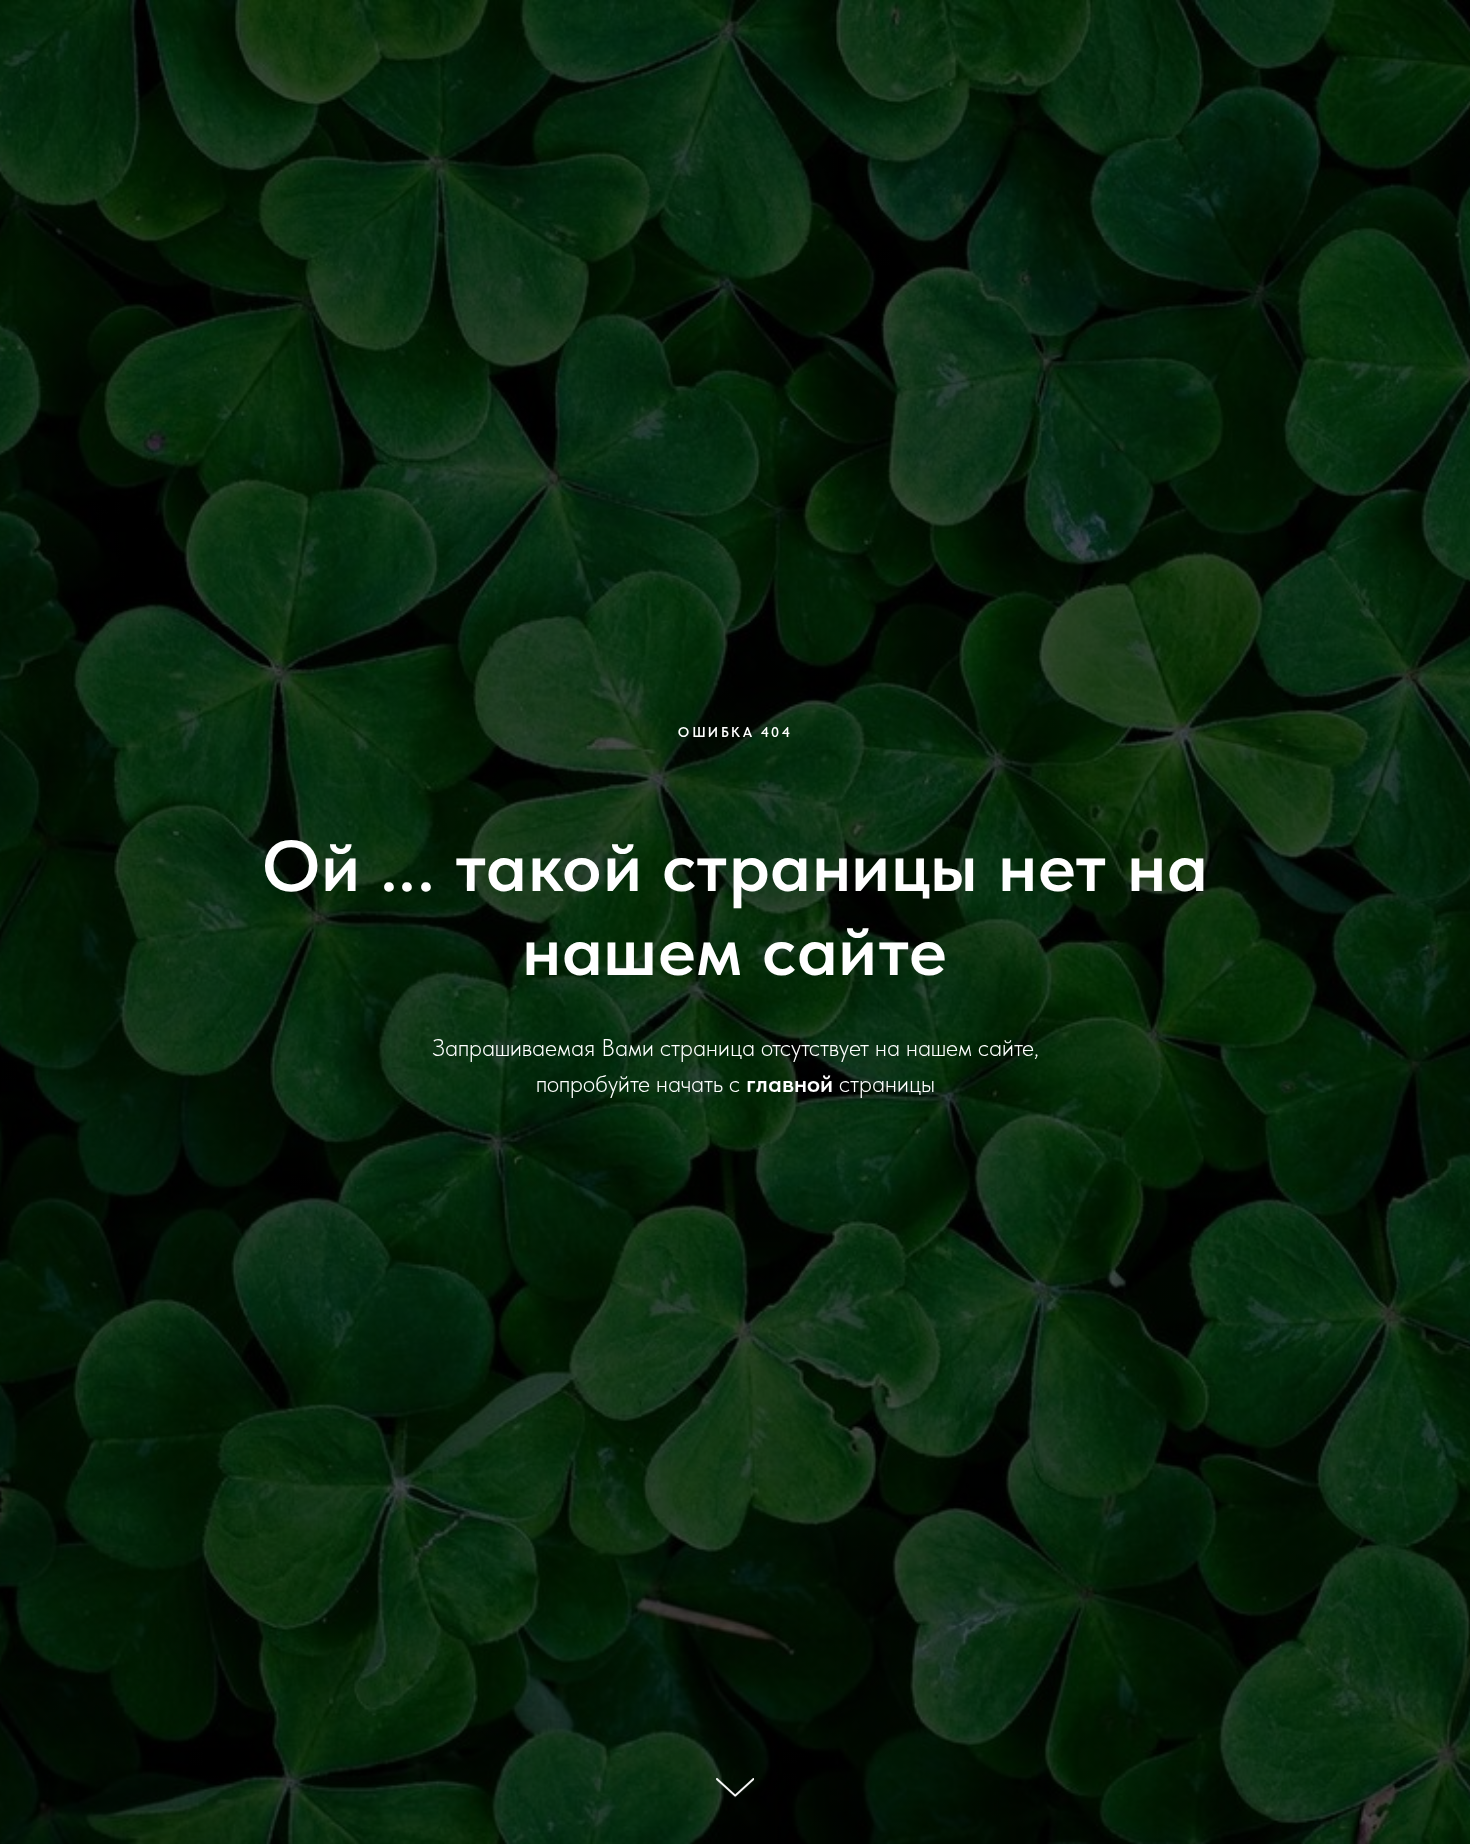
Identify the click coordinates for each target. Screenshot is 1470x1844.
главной (789, 1083)
